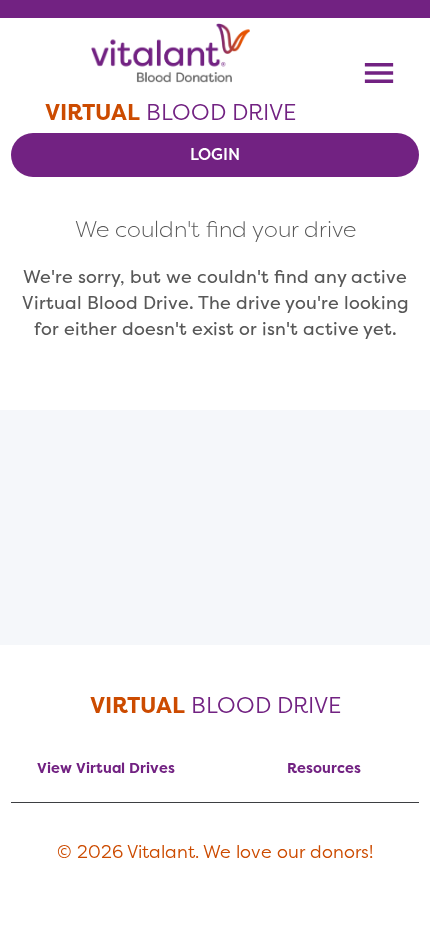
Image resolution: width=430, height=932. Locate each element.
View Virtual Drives (106, 768)
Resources (324, 768)
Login (215, 154)
